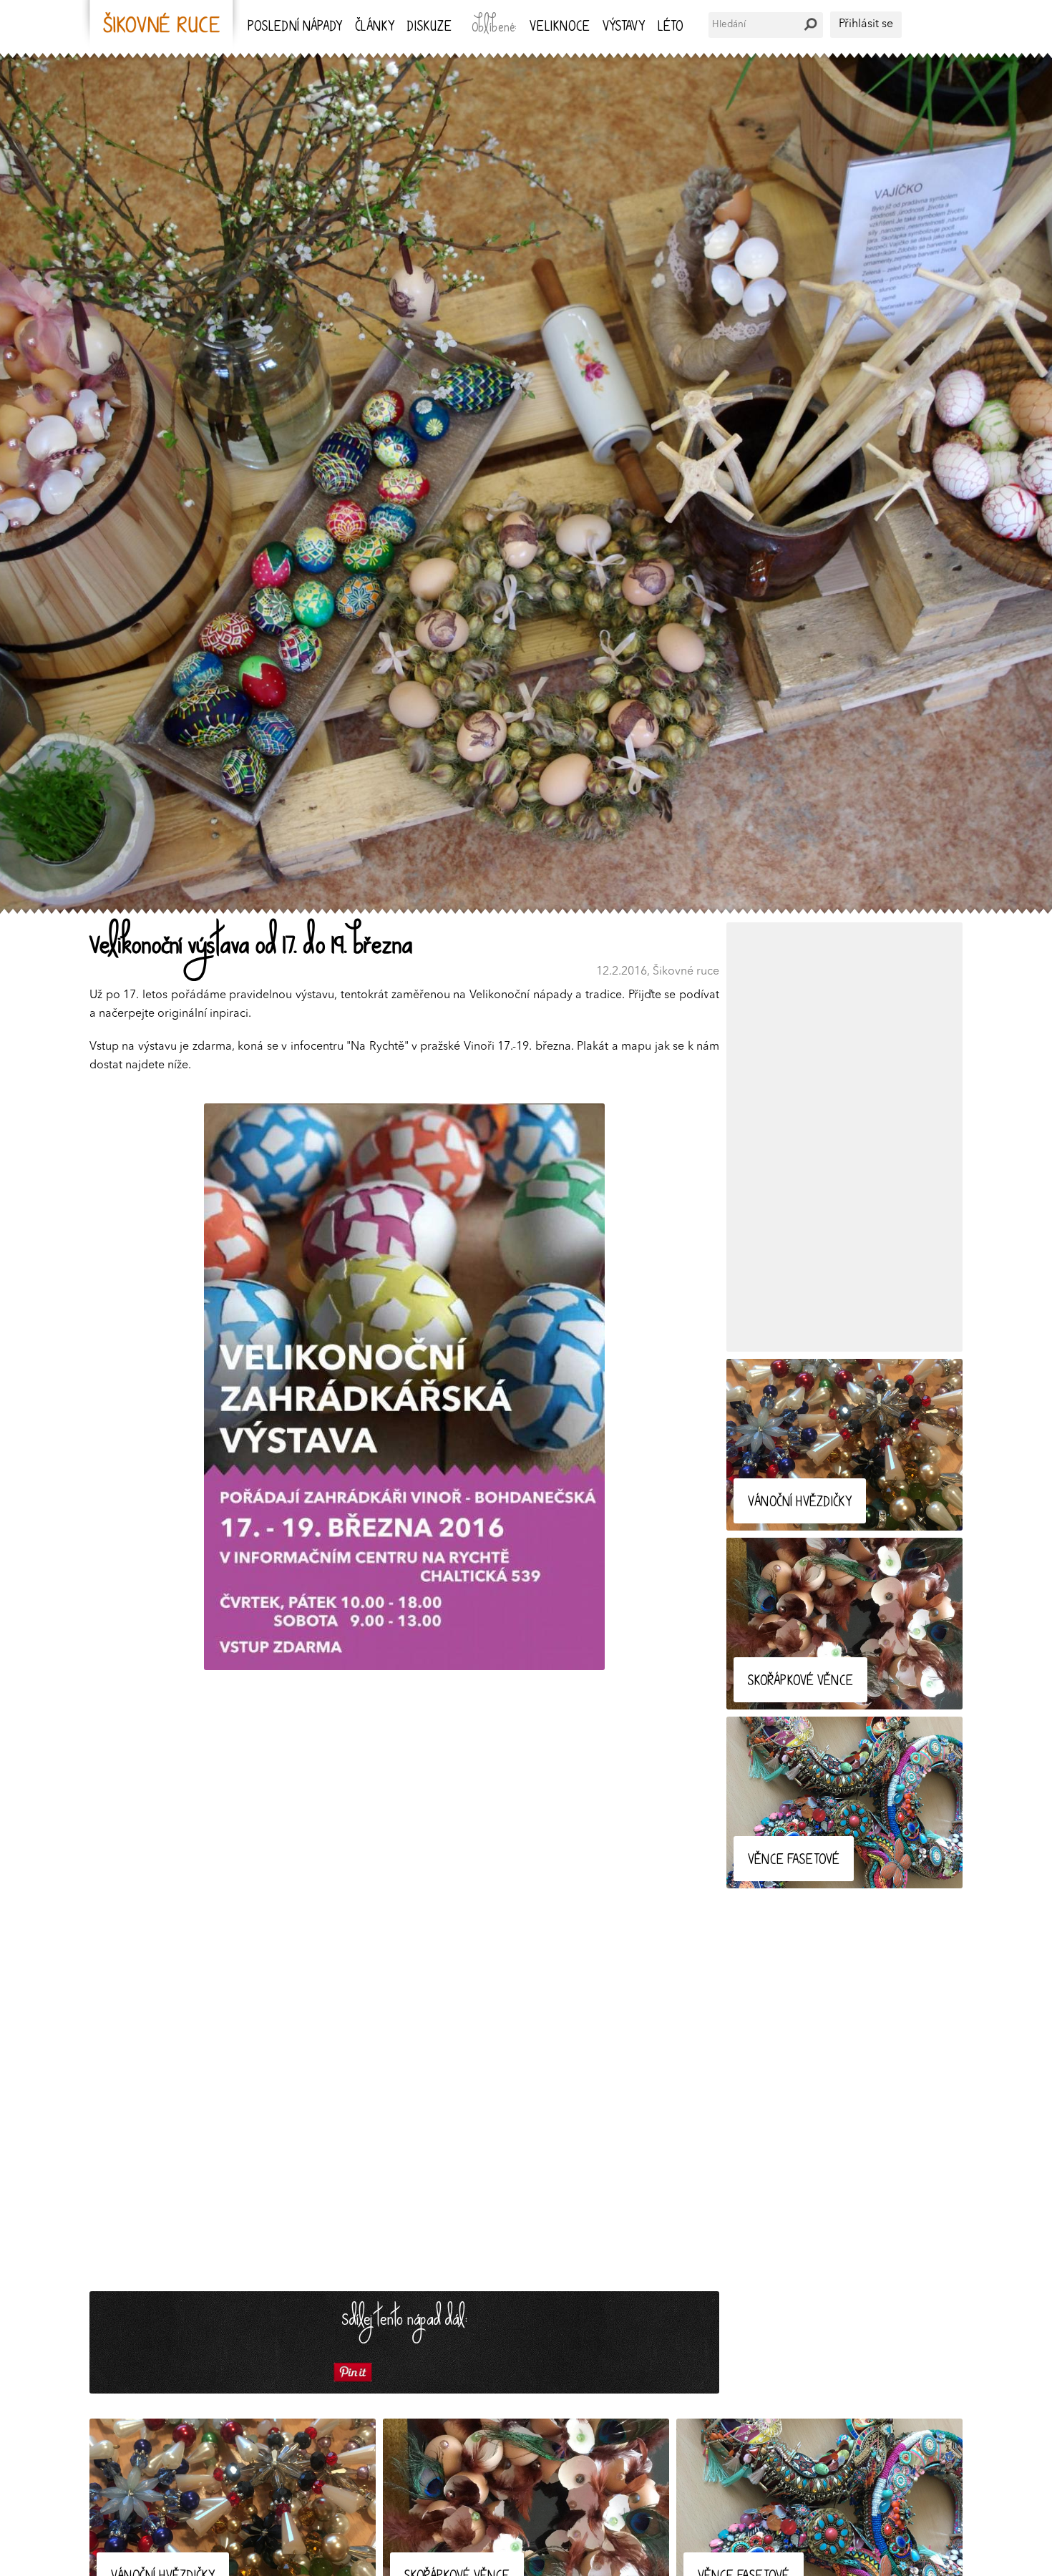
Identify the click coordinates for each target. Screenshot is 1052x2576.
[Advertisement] (844, 1137)
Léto (670, 28)
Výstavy (624, 28)
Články (375, 28)
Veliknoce (560, 28)
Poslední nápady (295, 28)
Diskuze (429, 28)
